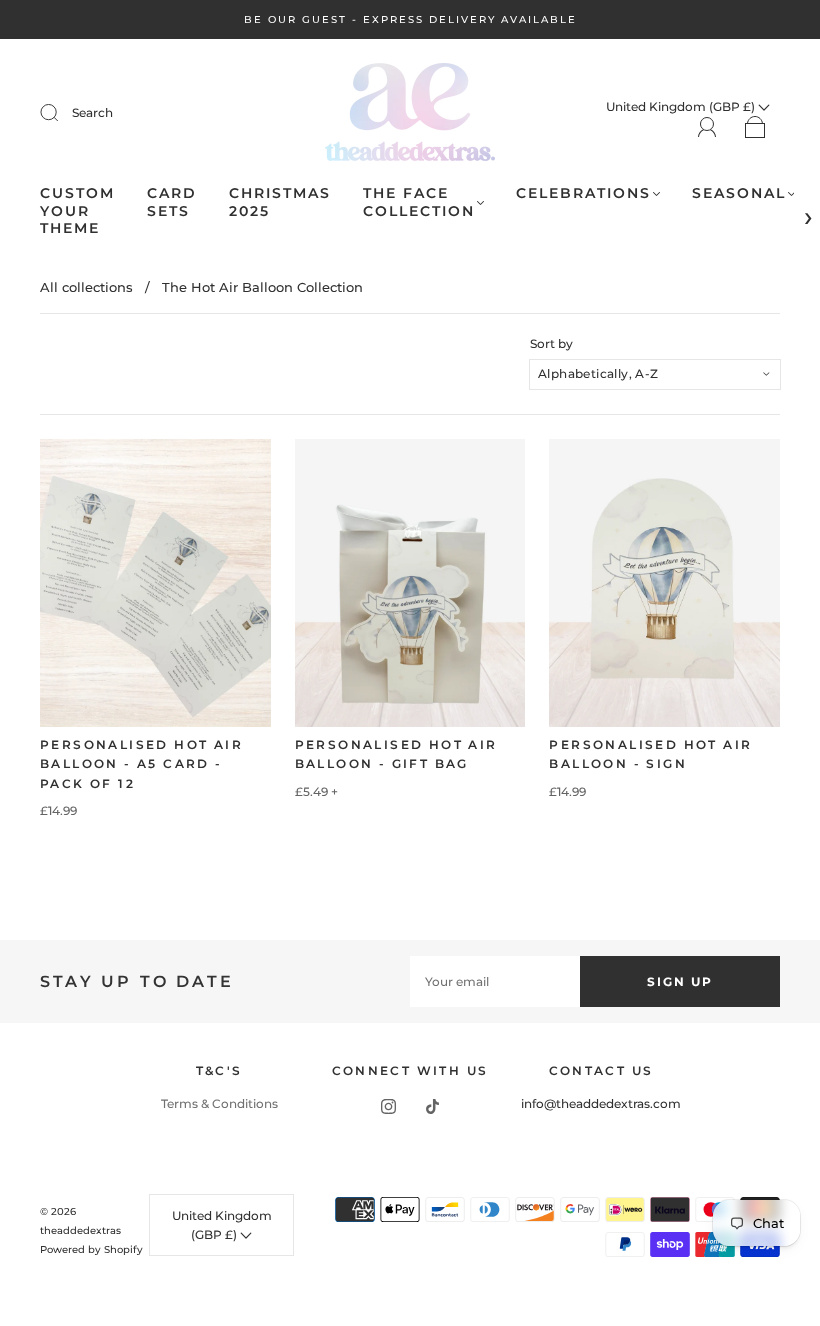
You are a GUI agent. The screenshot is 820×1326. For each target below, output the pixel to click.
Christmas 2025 (280, 202)
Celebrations (583, 193)
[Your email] (495, 981)
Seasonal (739, 193)
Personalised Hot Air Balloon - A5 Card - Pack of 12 (141, 763)
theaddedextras (80, 1230)
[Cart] (755, 128)
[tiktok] (432, 1106)
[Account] (707, 127)
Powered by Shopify (91, 1249)
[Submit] (62, 113)
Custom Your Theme (77, 211)
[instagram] (388, 1106)
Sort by (551, 344)
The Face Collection (419, 202)
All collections (86, 287)
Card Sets (172, 202)
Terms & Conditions (219, 1103)
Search (92, 112)
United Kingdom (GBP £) (222, 1225)
